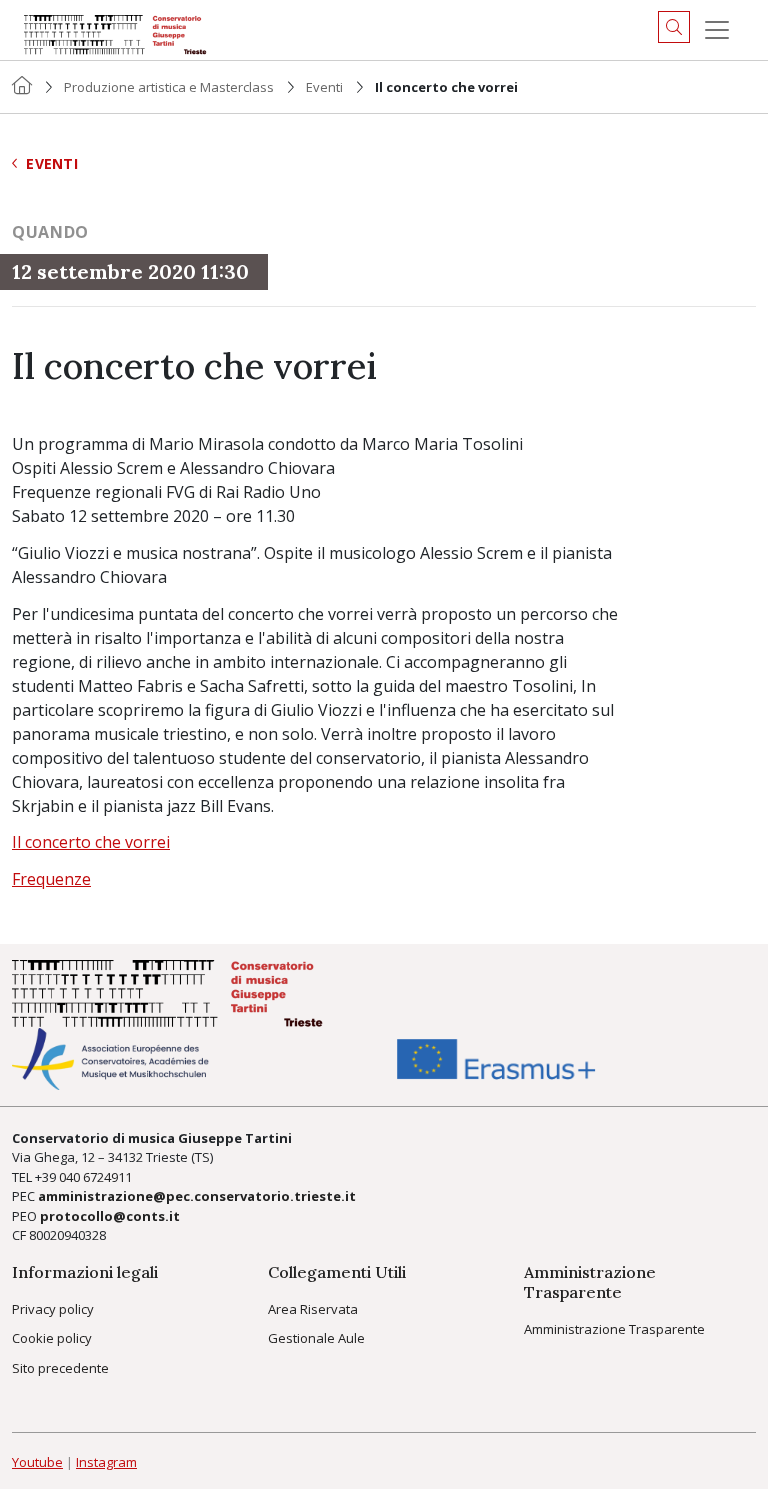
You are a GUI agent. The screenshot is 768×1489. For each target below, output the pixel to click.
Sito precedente (60, 1368)
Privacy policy (53, 1309)
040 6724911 (95, 1177)
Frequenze (51, 879)
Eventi (324, 87)
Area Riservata (313, 1309)
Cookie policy (52, 1338)
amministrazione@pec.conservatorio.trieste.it (197, 1196)
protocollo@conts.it (110, 1216)
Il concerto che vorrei (91, 842)
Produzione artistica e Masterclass (169, 87)
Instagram (106, 1462)
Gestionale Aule (316, 1338)
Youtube (37, 1462)
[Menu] (717, 30)
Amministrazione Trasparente (614, 1329)
